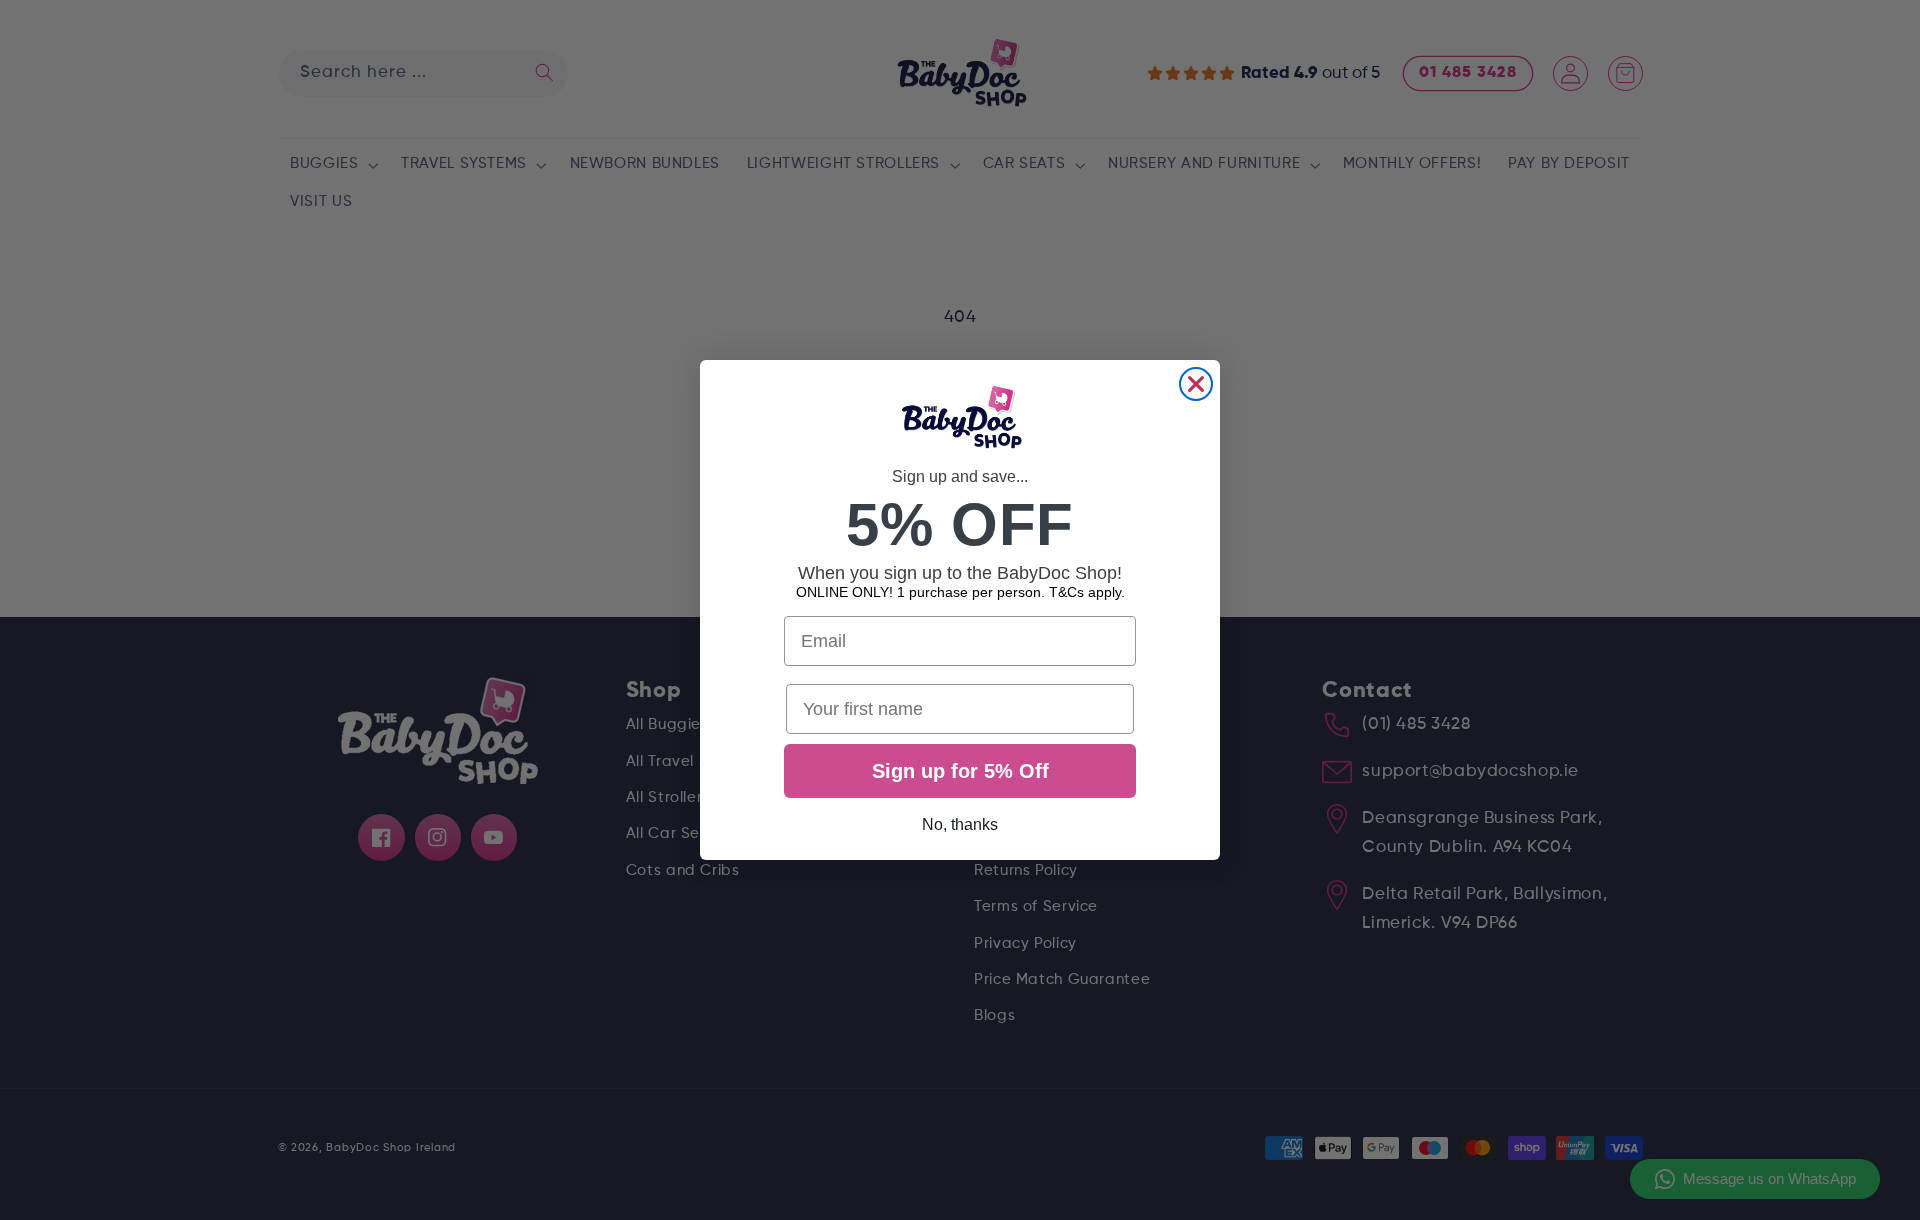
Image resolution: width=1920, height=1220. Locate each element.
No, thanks (960, 824)
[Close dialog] (1196, 384)
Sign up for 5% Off (960, 771)
